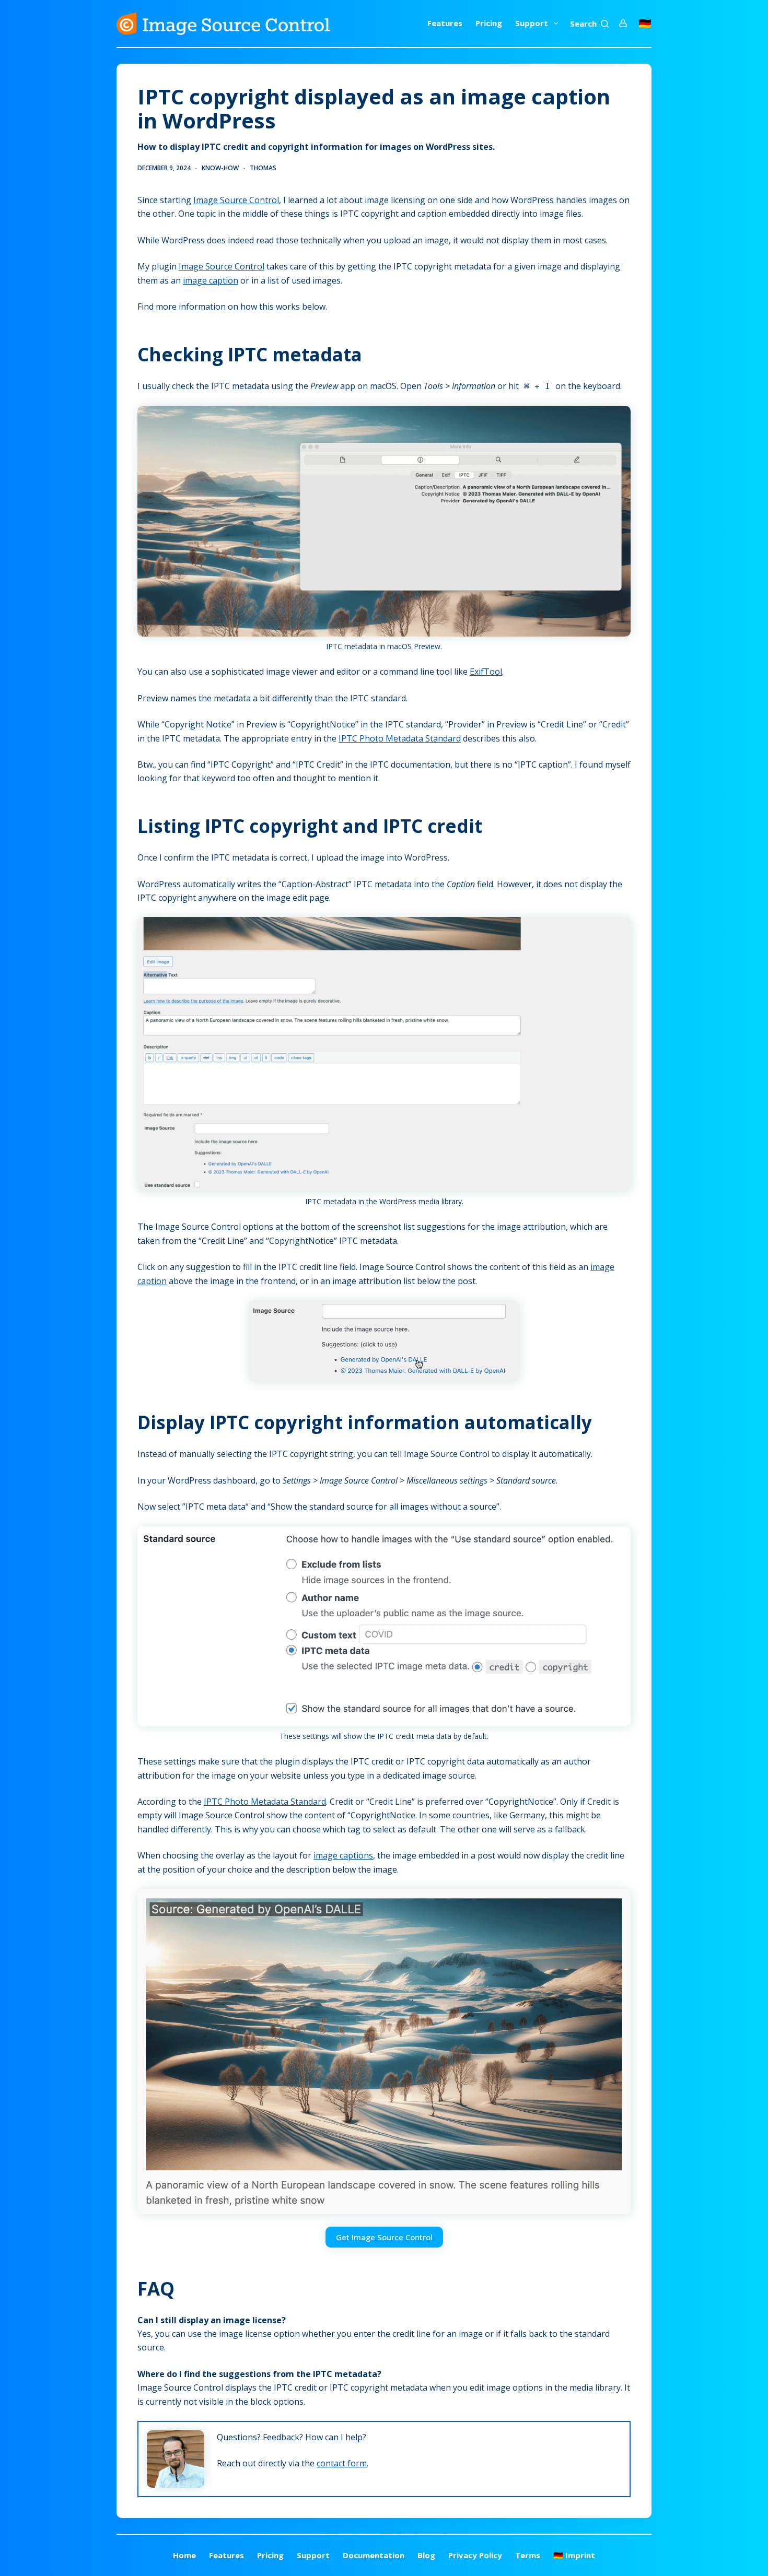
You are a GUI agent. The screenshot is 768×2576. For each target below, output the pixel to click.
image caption (211, 280)
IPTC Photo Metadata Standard (400, 738)
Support (532, 23)
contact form (342, 2463)
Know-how (220, 168)
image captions (343, 1855)
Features (445, 23)
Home (184, 2555)
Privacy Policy (475, 2555)
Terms (528, 2555)
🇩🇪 (645, 23)
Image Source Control (236, 200)
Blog (426, 2555)
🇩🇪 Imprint (574, 2555)
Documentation (374, 2555)
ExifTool (486, 672)
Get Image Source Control (384, 2237)
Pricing (489, 23)
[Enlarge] (617, 419)
